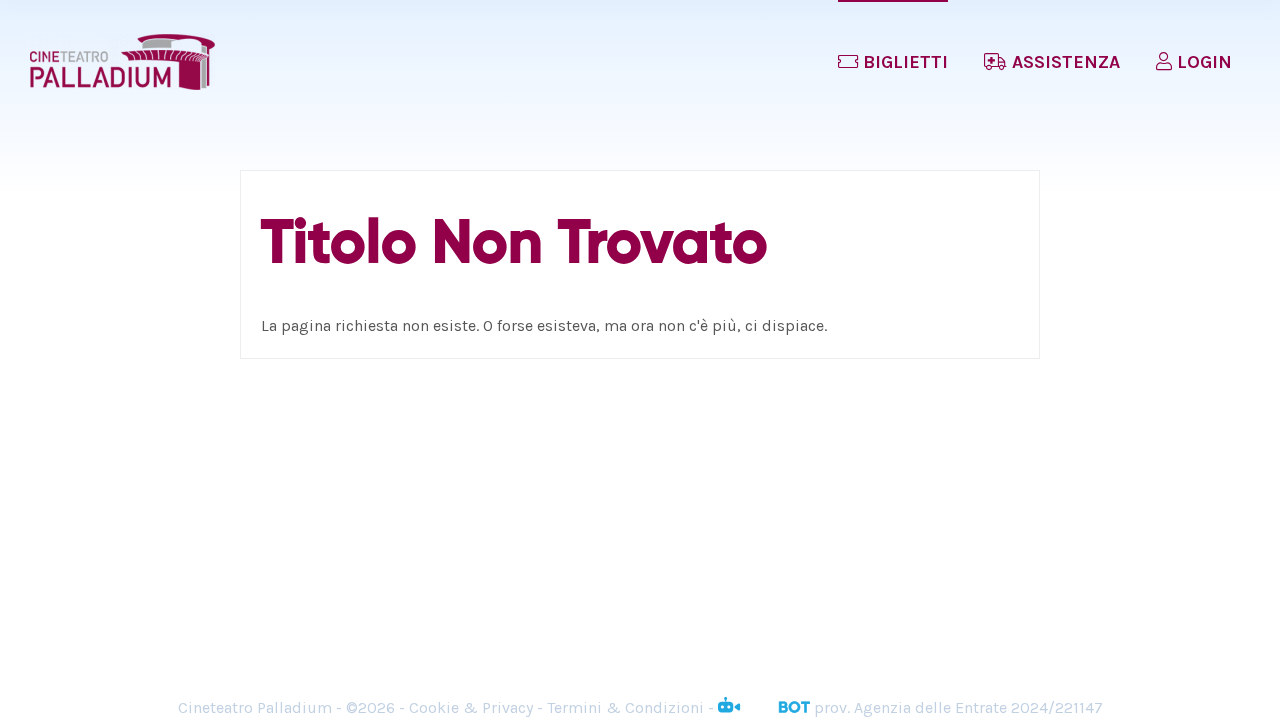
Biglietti (903, 62)
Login (1202, 62)
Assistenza (1063, 62)
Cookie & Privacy (471, 707)
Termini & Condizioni (625, 707)
